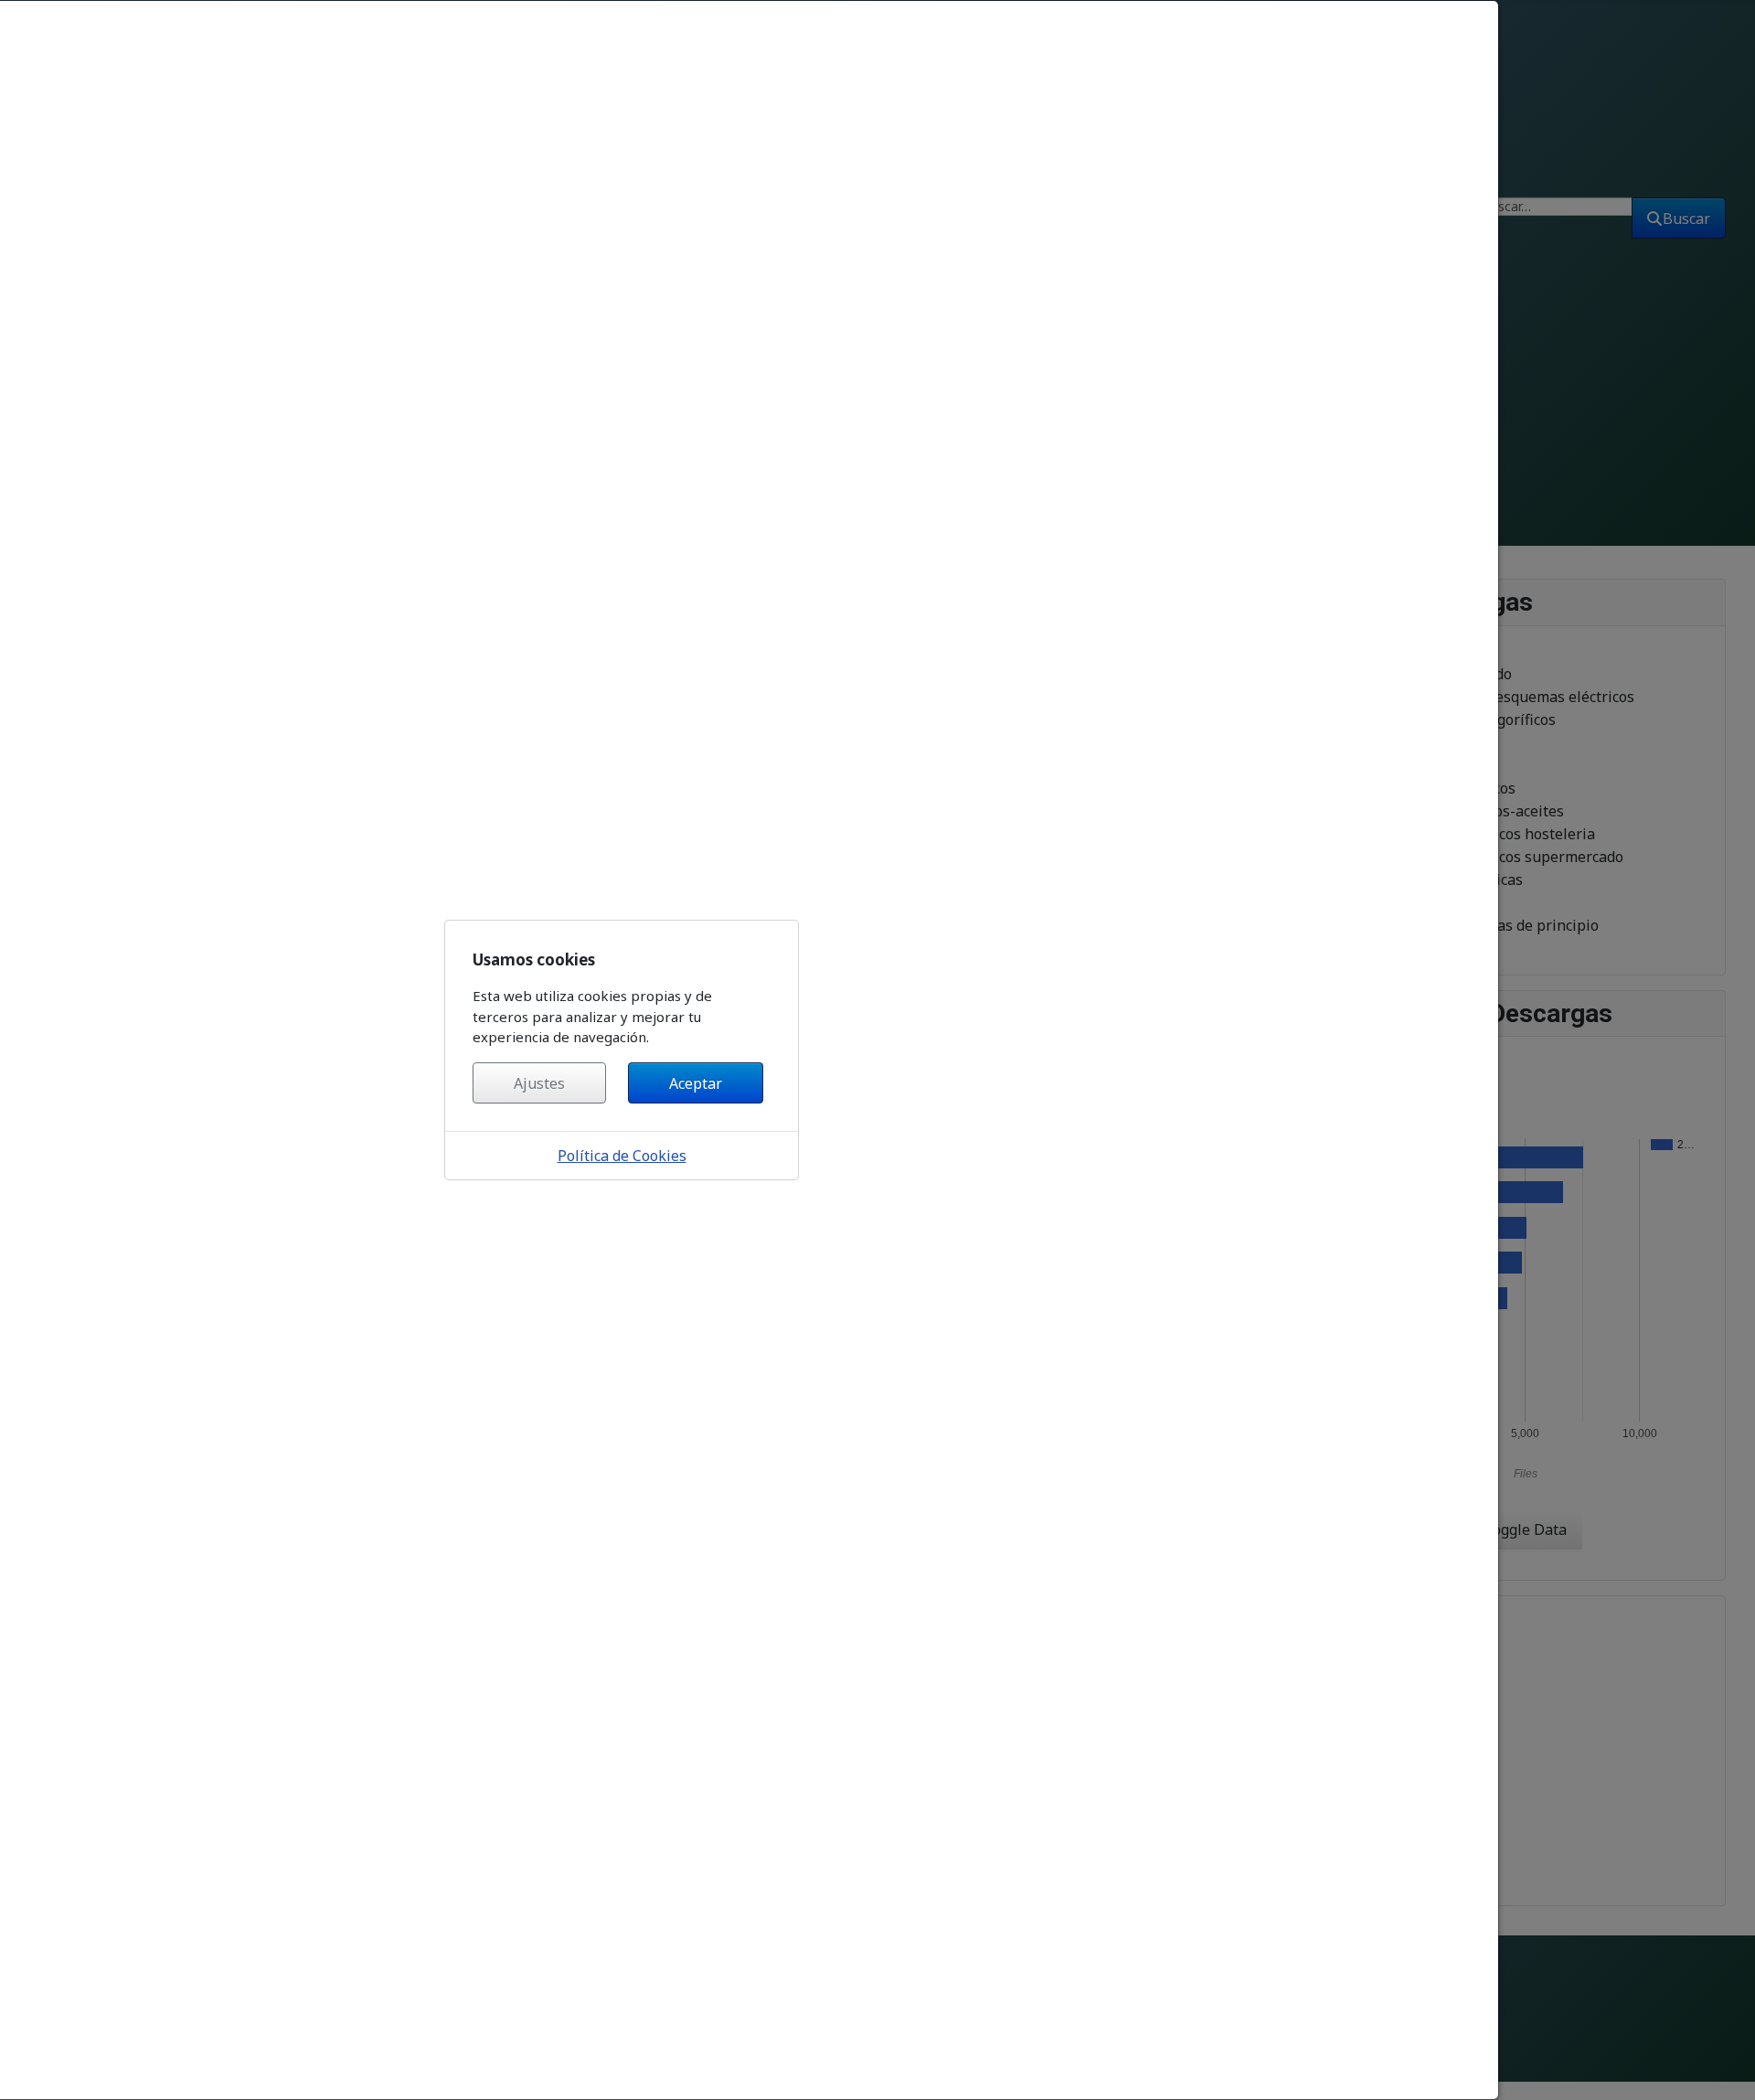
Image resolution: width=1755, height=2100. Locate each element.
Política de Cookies (622, 1156)
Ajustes (539, 1083)
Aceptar (696, 1083)
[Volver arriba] (1726, 2066)
